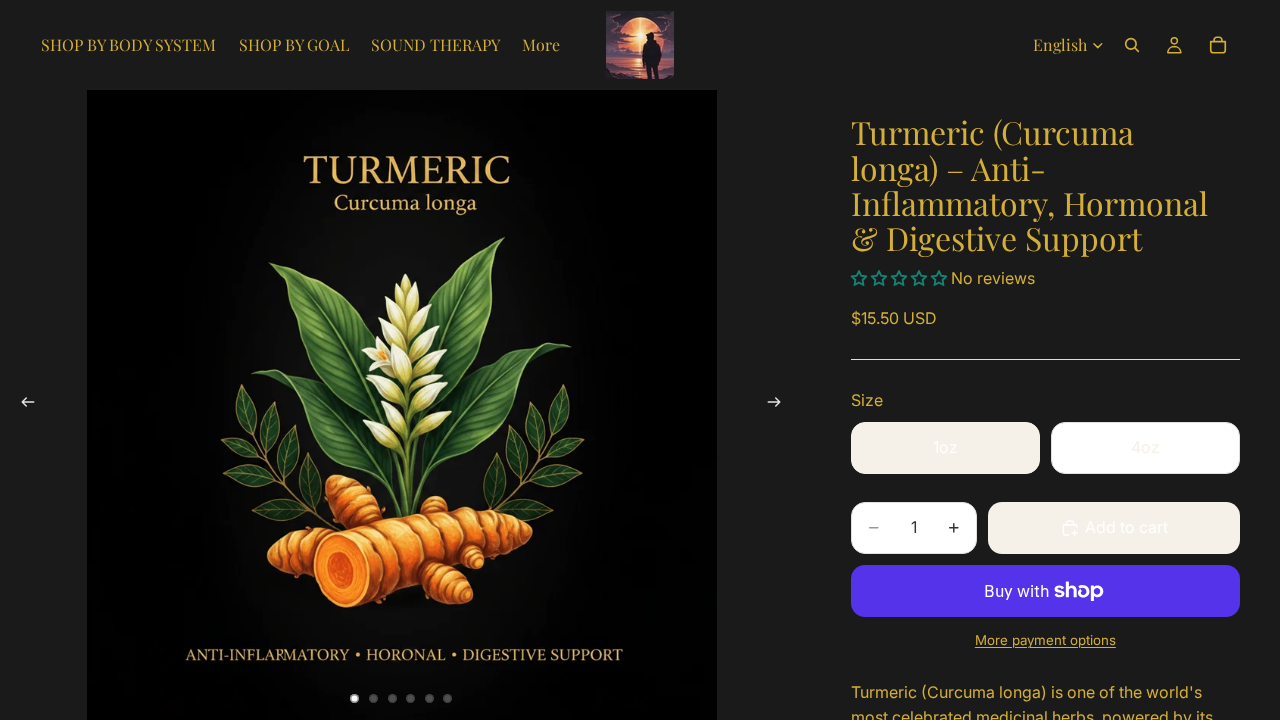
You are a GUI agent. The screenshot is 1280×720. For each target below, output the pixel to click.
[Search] (1132, 45)
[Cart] (1218, 45)
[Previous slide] (22, 405)
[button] (901, 278)
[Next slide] (781, 405)
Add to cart (1126, 527)
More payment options (1045, 640)
